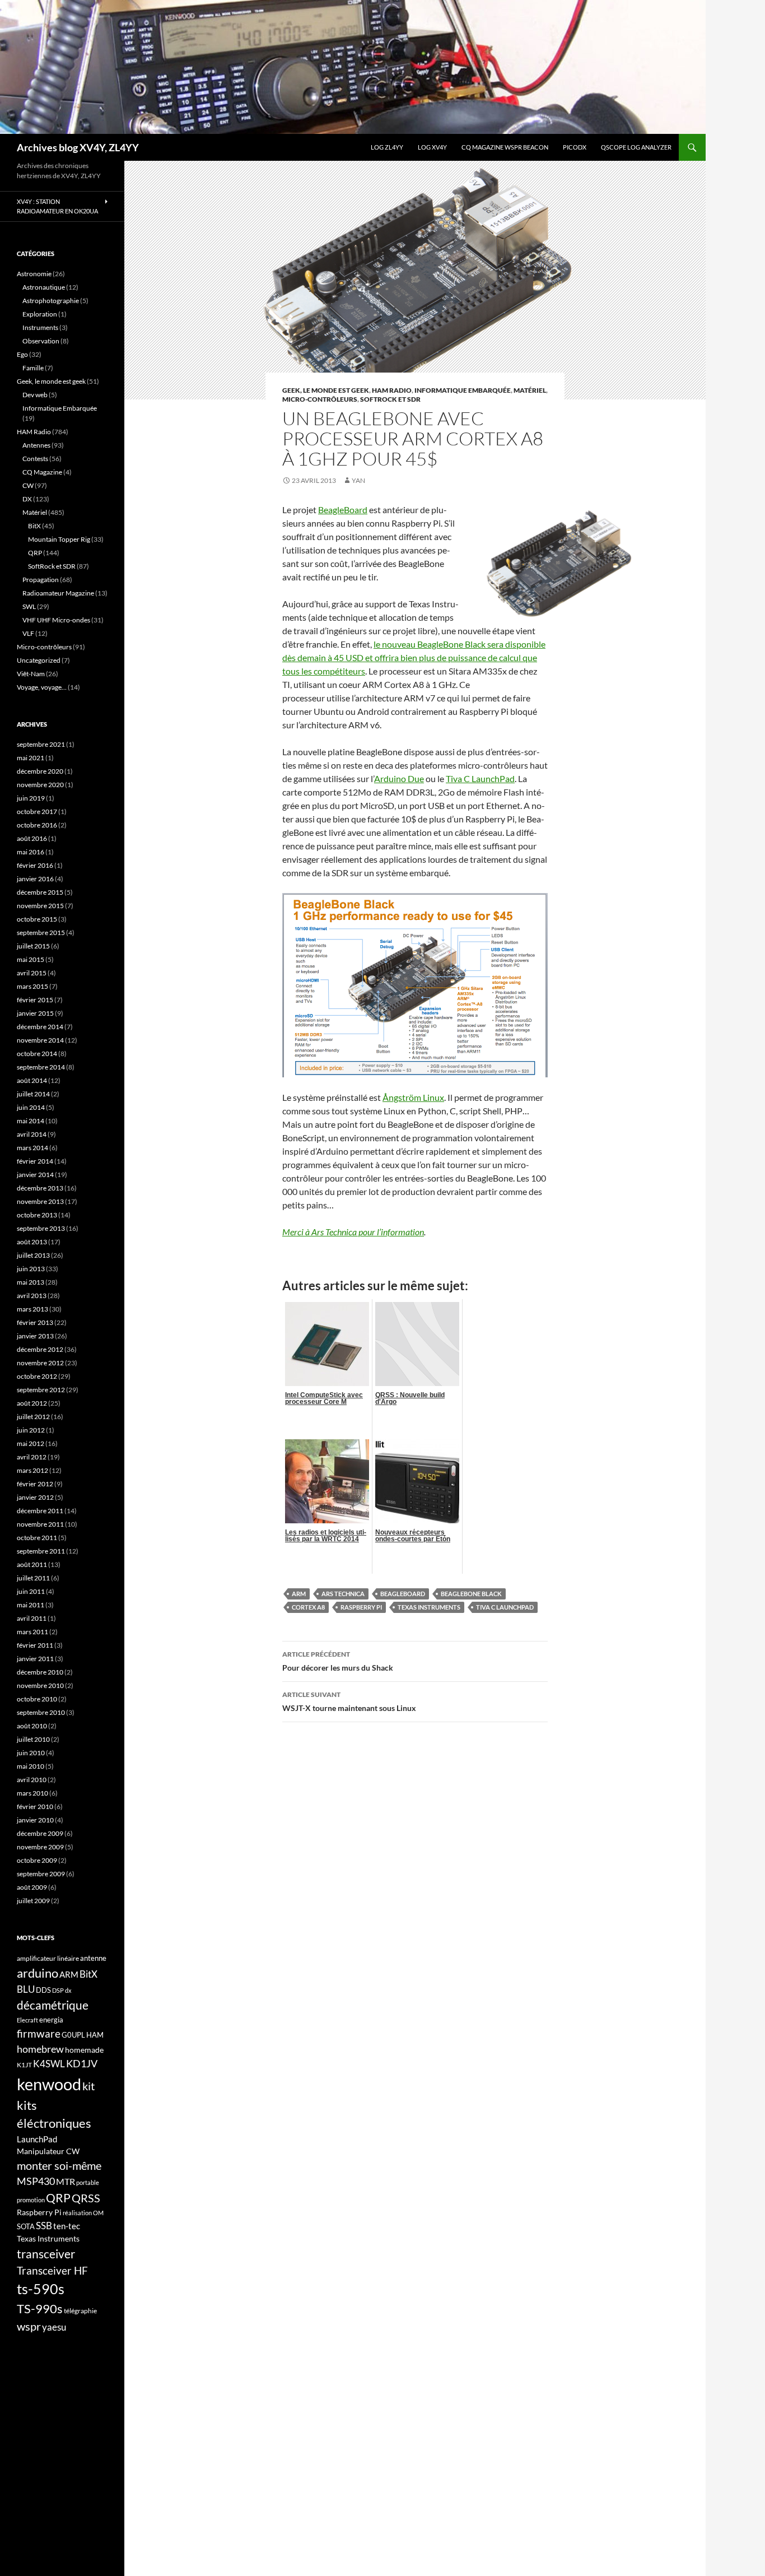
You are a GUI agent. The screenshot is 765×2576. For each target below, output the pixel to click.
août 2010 (32, 1726)
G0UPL (73, 2035)
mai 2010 (31, 1766)
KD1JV (82, 2063)
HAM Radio (392, 390)
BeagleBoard (343, 510)
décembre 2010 (40, 1672)
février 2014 (35, 1161)
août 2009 (32, 1887)
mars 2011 (32, 1632)
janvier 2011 (35, 1659)
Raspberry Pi (361, 1607)
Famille (33, 368)
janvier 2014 (35, 1175)
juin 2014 (31, 1107)
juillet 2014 (33, 1094)
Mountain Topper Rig (59, 539)
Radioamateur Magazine (58, 593)
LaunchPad (37, 2139)
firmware (39, 2034)
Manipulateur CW (48, 2151)
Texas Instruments (429, 1607)
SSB (44, 2226)
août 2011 (32, 1564)
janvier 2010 (35, 1820)
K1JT (24, 2065)
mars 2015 (32, 986)
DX (27, 499)
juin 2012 (31, 1430)
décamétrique (53, 2005)
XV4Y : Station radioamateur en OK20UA (57, 206)
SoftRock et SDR (390, 399)
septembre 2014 (41, 1067)
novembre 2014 (40, 1040)
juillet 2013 (33, 1255)
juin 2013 (31, 1269)
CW (28, 485)
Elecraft (27, 2020)
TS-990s (40, 2309)
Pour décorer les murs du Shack (338, 1661)
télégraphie (80, 2311)
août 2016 (32, 838)
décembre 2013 (40, 1188)
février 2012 (35, 1484)
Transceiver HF (52, 2270)
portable (88, 2182)
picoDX (575, 147)
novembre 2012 (40, 1363)
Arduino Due (399, 778)
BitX (34, 526)
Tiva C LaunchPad (480, 778)
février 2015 (35, 1000)
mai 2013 (31, 1282)
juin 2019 (31, 798)
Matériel (530, 390)
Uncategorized (39, 660)
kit (88, 2086)
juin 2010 (31, 1753)
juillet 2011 (33, 1578)
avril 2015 (32, 973)
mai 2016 (31, 852)
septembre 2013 (41, 1228)
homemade (84, 2050)
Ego (22, 354)
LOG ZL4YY (387, 147)
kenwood (49, 2084)
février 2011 (35, 1645)
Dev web (35, 395)
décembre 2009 (40, 1833)
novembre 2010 (40, 1685)
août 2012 (32, 1403)
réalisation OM (83, 2213)
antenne (93, 1958)
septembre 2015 (41, 933)
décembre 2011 (40, 1511)
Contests (35, 459)
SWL (29, 606)
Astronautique (44, 287)
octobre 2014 (37, 1054)
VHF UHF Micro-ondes (56, 620)
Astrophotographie (51, 301)
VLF (28, 633)
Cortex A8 (308, 1607)
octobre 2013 (37, 1215)
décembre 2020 (40, 771)
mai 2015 (31, 959)
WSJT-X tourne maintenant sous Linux (349, 1701)
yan (358, 480)
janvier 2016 (35, 879)
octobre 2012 (37, 1376)
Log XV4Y (432, 147)
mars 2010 (32, 1793)
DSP (58, 1990)
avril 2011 (32, 1618)
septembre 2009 (41, 1874)
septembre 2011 (41, 1551)
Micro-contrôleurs (320, 399)
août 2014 (32, 1080)
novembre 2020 (40, 785)
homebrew (40, 2049)
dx (68, 1990)
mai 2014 (31, 1121)
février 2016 (35, 865)
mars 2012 (32, 1470)
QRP (35, 553)
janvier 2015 (35, 1013)
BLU (26, 1989)
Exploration (40, 314)
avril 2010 (32, 1780)
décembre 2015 (40, 892)
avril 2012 (32, 1457)
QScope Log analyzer (636, 147)
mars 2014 (32, 1148)
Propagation (41, 580)
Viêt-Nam (31, 674)
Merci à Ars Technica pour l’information (353, 1232)
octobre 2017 (37, 812)
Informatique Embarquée (463, 390)
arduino (38, 1973)
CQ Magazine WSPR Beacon (505, 147)
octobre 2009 (37, 1860)
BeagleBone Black (471, 1594)
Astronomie (34, 274)
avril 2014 (32, 1134)
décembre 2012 (40, 1349)
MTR (66, 2181)
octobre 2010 (37, 1699)
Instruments (40, 327)
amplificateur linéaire (48, 1958)
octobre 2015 (37, 919)
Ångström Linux (413, 1097)
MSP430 (36, 2181)
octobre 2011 (37, 1538)
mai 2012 (31, 1443)
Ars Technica (343, 1594)
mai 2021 (31, 758)
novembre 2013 (40, 1201)
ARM (299, 1594)
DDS (43, 1990)
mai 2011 (31, 1605)
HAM (95, 2035)
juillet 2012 (33, 1417)
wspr (29, 2326)
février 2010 (35, 1807)
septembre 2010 (41, 1712)
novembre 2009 (40, 1847)
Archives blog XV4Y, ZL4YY (78, 147)
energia (51, 2020)
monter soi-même (59, 2165)
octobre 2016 (37, 825)
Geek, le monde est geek (326, 390)
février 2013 (35, 1322)
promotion (31, 2200)
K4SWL (49, 2064)
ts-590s (41, 2289)
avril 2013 (32, 1296)
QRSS (86, 2198)
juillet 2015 (33, 946)
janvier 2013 (35, 1336)
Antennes (36, 445)
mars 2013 (32, 1309)
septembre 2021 (41, 744)
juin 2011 (31, 1591)
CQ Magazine (42, 472)
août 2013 (32, 1242)
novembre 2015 (40, 906)
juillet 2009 (33, 1901)
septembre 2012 (41, 1390)
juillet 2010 (33, 1739)
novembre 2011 (40, 1524)
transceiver (46, 2254)
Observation (41, 341)
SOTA (26, 2226)
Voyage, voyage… (42, 687)
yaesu (54, 2327)
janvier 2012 (35, 1497)
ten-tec (67, 2226)
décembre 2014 (40, 1027)
